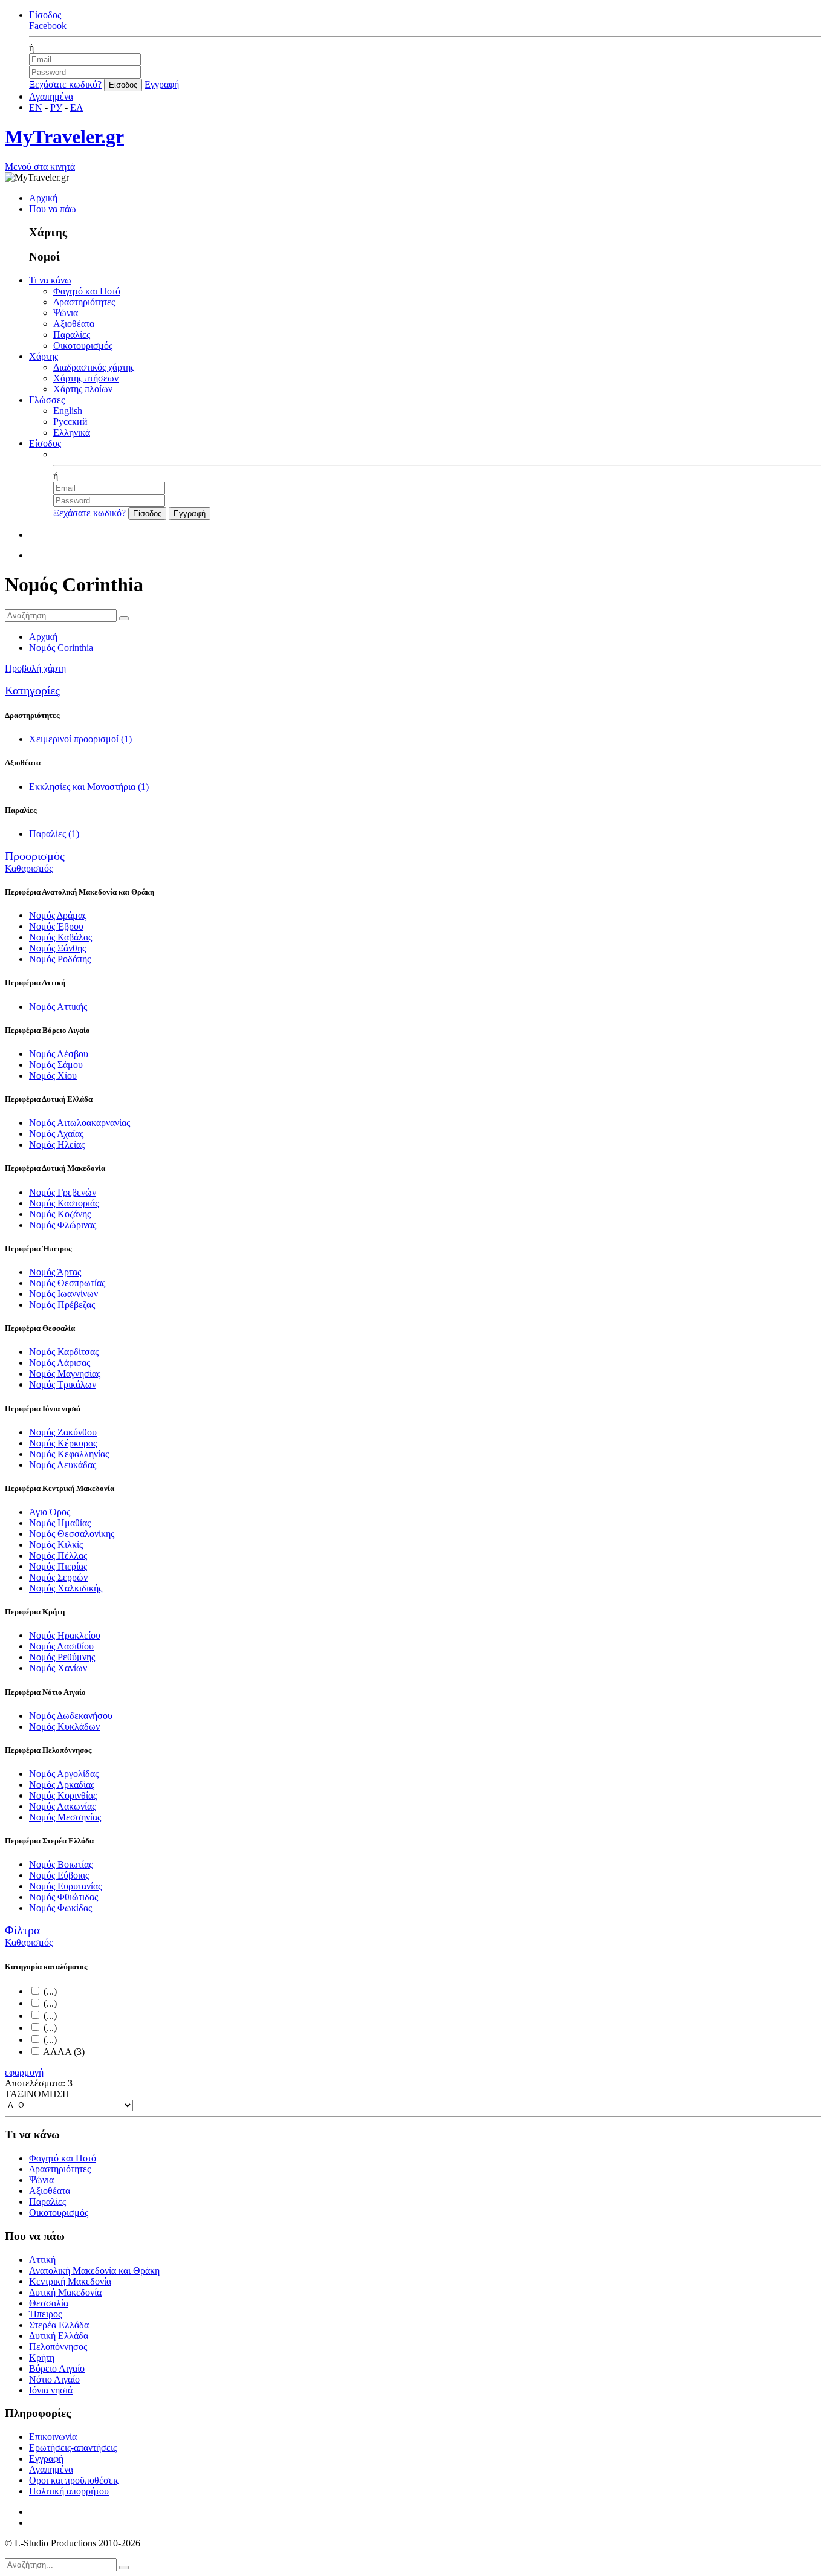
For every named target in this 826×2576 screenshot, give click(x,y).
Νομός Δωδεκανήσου (71, 1716)
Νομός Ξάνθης (57, 948)
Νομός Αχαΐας (56, 1134)
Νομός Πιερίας (58, 1566)
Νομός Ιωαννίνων (63, 1294)
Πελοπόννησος (58, 2347)
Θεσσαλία (49, 2303)
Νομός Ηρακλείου (65, 1635)
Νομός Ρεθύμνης (62, 1657)
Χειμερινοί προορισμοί (80, 739)
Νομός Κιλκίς (56, 1545)
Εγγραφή (162, 84)
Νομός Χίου (53, 1076)
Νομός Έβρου (56, 926)
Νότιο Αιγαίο (54, 2379)
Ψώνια (66, 313)
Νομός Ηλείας (57, 1144)
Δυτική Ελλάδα (59, 2336)
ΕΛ (77, 107)
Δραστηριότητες (84, 302)
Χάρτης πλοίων (83, 389)
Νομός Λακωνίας (62, 1806)
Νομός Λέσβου (59, 1054)
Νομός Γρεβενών (63, 1192)
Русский (70, 422)
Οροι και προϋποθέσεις (74, 2480)
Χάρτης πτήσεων (86, 378)
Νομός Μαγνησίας (65, 1374)
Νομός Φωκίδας (60, 1908)
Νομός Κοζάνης (60, 1214)
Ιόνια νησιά (51, 2390)
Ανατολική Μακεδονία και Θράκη (94, 2270)
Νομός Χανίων (58, 1668)
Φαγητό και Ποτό (87, 291)
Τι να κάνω (50, 280)
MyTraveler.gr (64, 137)
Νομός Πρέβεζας (62, 1305)
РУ (56, 107)
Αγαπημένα (51, 96)
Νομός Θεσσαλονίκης (72, 1534)
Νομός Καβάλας (60, 937)
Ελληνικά (72, 432)
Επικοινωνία (53, 2437)
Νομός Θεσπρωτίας (67, 1283)
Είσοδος (45, 15)
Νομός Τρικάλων (63, 1384)
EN (36, 107)
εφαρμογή (24, 2072)
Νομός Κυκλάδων (64, 1727)
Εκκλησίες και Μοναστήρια (89, 787)
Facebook (48, 26)
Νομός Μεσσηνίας (65, 1817)
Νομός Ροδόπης (60, 959)
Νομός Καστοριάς (64, 1203)
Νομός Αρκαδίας (62, 1785)
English (68, 411)
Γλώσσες (47, 400)
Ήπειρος (45, 2314)
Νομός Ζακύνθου (63, 1432)
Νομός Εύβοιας (59, 1875)
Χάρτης (44, 356)
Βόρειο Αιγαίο (57, 2368)
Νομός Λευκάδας (63, 1465)
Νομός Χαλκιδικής (66, 1588)
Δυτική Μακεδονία (65, 2292)
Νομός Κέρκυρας (63, 1443)
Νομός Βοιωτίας (61, 1864)
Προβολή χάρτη (35, 668)
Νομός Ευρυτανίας (65, 1886)
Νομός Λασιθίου (61, 1646)
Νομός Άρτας (55, 1272)
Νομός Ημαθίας (60, 1523)
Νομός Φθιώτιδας (63, 1897)
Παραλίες (72, 335)
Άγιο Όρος (50, 1512)
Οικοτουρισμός (83, 345)
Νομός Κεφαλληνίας (69, 1454)
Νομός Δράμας (58, 915)
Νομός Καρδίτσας (64, 1352)
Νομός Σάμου (56, 1065)
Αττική (42, 2260)
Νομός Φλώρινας (63, 1225)
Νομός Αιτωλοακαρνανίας (80, 1123)
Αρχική (43, 198)
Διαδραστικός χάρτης (94, 367)
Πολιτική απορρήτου (69, 2491)
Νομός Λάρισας (60, 1363)
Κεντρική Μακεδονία (70, 2281)
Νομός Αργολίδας (64, 1774)
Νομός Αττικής (58, 1007)
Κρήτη (42, 2358)
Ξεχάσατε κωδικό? (65, 84)
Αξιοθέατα (74, 324)
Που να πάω (53, 209)
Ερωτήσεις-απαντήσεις (73, 2448)
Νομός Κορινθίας (63, 1795)
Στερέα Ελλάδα (59, 2325)
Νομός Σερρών (58, 1577)
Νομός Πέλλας (58, 1555)
